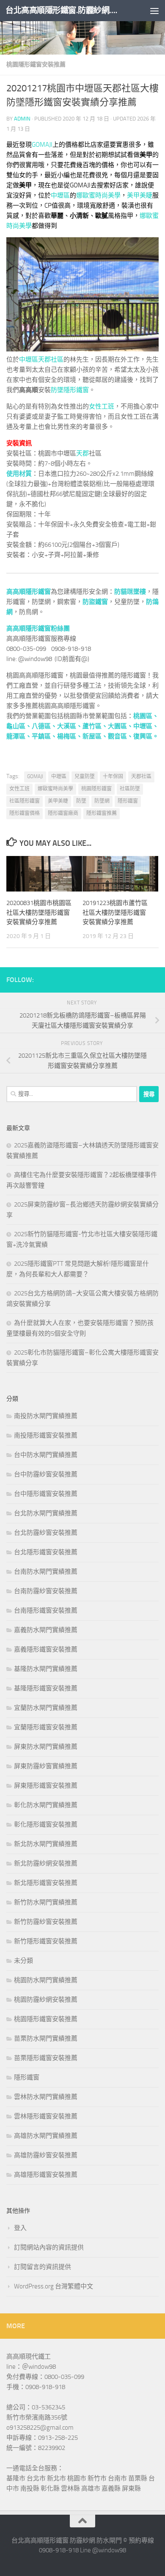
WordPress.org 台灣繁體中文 (54, 2286)
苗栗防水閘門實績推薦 (46, 2038)
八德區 (41, 726)
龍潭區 (16, 736)
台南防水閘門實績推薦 (46, 1572)
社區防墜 (130, 789)
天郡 (82, 453)
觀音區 (117, 736)
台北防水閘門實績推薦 (46, 1513)
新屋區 (92, 736)
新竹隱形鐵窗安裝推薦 (46, 1941)
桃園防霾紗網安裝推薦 (46, 2000)
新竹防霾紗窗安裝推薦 (46, 1922)
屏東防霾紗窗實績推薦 (46, 1766)
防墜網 (102, 801)
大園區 (117, 726)
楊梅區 (67, 736)
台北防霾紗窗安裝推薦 (46, 1533)
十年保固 (113, 776)
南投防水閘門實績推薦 (46, 1416)
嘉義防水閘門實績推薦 (46, 1630)
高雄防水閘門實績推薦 (46, 2136)
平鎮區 (41, 736)
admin (22, 119)
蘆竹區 (92, 726)
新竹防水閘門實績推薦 (46, 1902)
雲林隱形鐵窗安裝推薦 (46, 2116)
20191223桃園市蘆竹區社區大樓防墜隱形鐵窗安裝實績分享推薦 (115, 912)
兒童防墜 (85, 776)
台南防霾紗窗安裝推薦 (46, 1591)
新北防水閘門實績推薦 (46, 1844)
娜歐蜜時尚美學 (98, 195)
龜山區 (16, 726)
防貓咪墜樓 (130, 592)
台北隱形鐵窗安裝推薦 (46, 1552)
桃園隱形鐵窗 (96, 789)
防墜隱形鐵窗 (70, 390)
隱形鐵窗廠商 (63, 813)
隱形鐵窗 (128, 801)
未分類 (23, 1961)
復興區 (143, 736)
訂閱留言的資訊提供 (43, 2267)
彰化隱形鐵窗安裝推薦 (46, 1824)
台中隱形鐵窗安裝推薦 (46, 1494)
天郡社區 (51, 359)
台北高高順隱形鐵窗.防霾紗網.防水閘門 (65, 10)
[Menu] (154, 11)
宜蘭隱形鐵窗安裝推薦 (46, 1727)
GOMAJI (42, 145)
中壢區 (60, 195)
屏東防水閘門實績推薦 (46, 1747)
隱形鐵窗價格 (25, 813)
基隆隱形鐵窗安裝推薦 (46, 1688)
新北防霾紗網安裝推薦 (46, 1863)
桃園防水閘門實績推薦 (46, 1980)
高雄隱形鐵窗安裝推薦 (46, 2175)
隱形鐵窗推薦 (102, 813)
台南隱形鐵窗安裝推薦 (46, 1610)
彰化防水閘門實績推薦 (46, 1805)
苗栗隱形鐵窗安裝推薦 (46, 2058)
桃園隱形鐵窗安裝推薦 (36, 64)
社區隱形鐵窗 (25, 801)
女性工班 (102, 406)
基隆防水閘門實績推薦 (46, 1669)
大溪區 (67, 726)
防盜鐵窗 (95, 602)
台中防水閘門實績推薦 (46, 1455)
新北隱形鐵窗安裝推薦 (46, 1883)
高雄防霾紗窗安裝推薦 (46, 2155)
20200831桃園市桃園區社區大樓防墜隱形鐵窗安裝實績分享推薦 (39, 912)
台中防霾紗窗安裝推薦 (46, 1474)
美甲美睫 (140, 195)
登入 (20, 2228)
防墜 (81, 801)
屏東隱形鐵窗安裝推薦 (46, 1786)
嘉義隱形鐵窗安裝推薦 (46, 1649)
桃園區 (143, 716)
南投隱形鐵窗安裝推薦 (46, 1435)
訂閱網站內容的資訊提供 (49, 2247)
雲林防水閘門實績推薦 (46, 2097)
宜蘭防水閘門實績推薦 (46, 1708)
